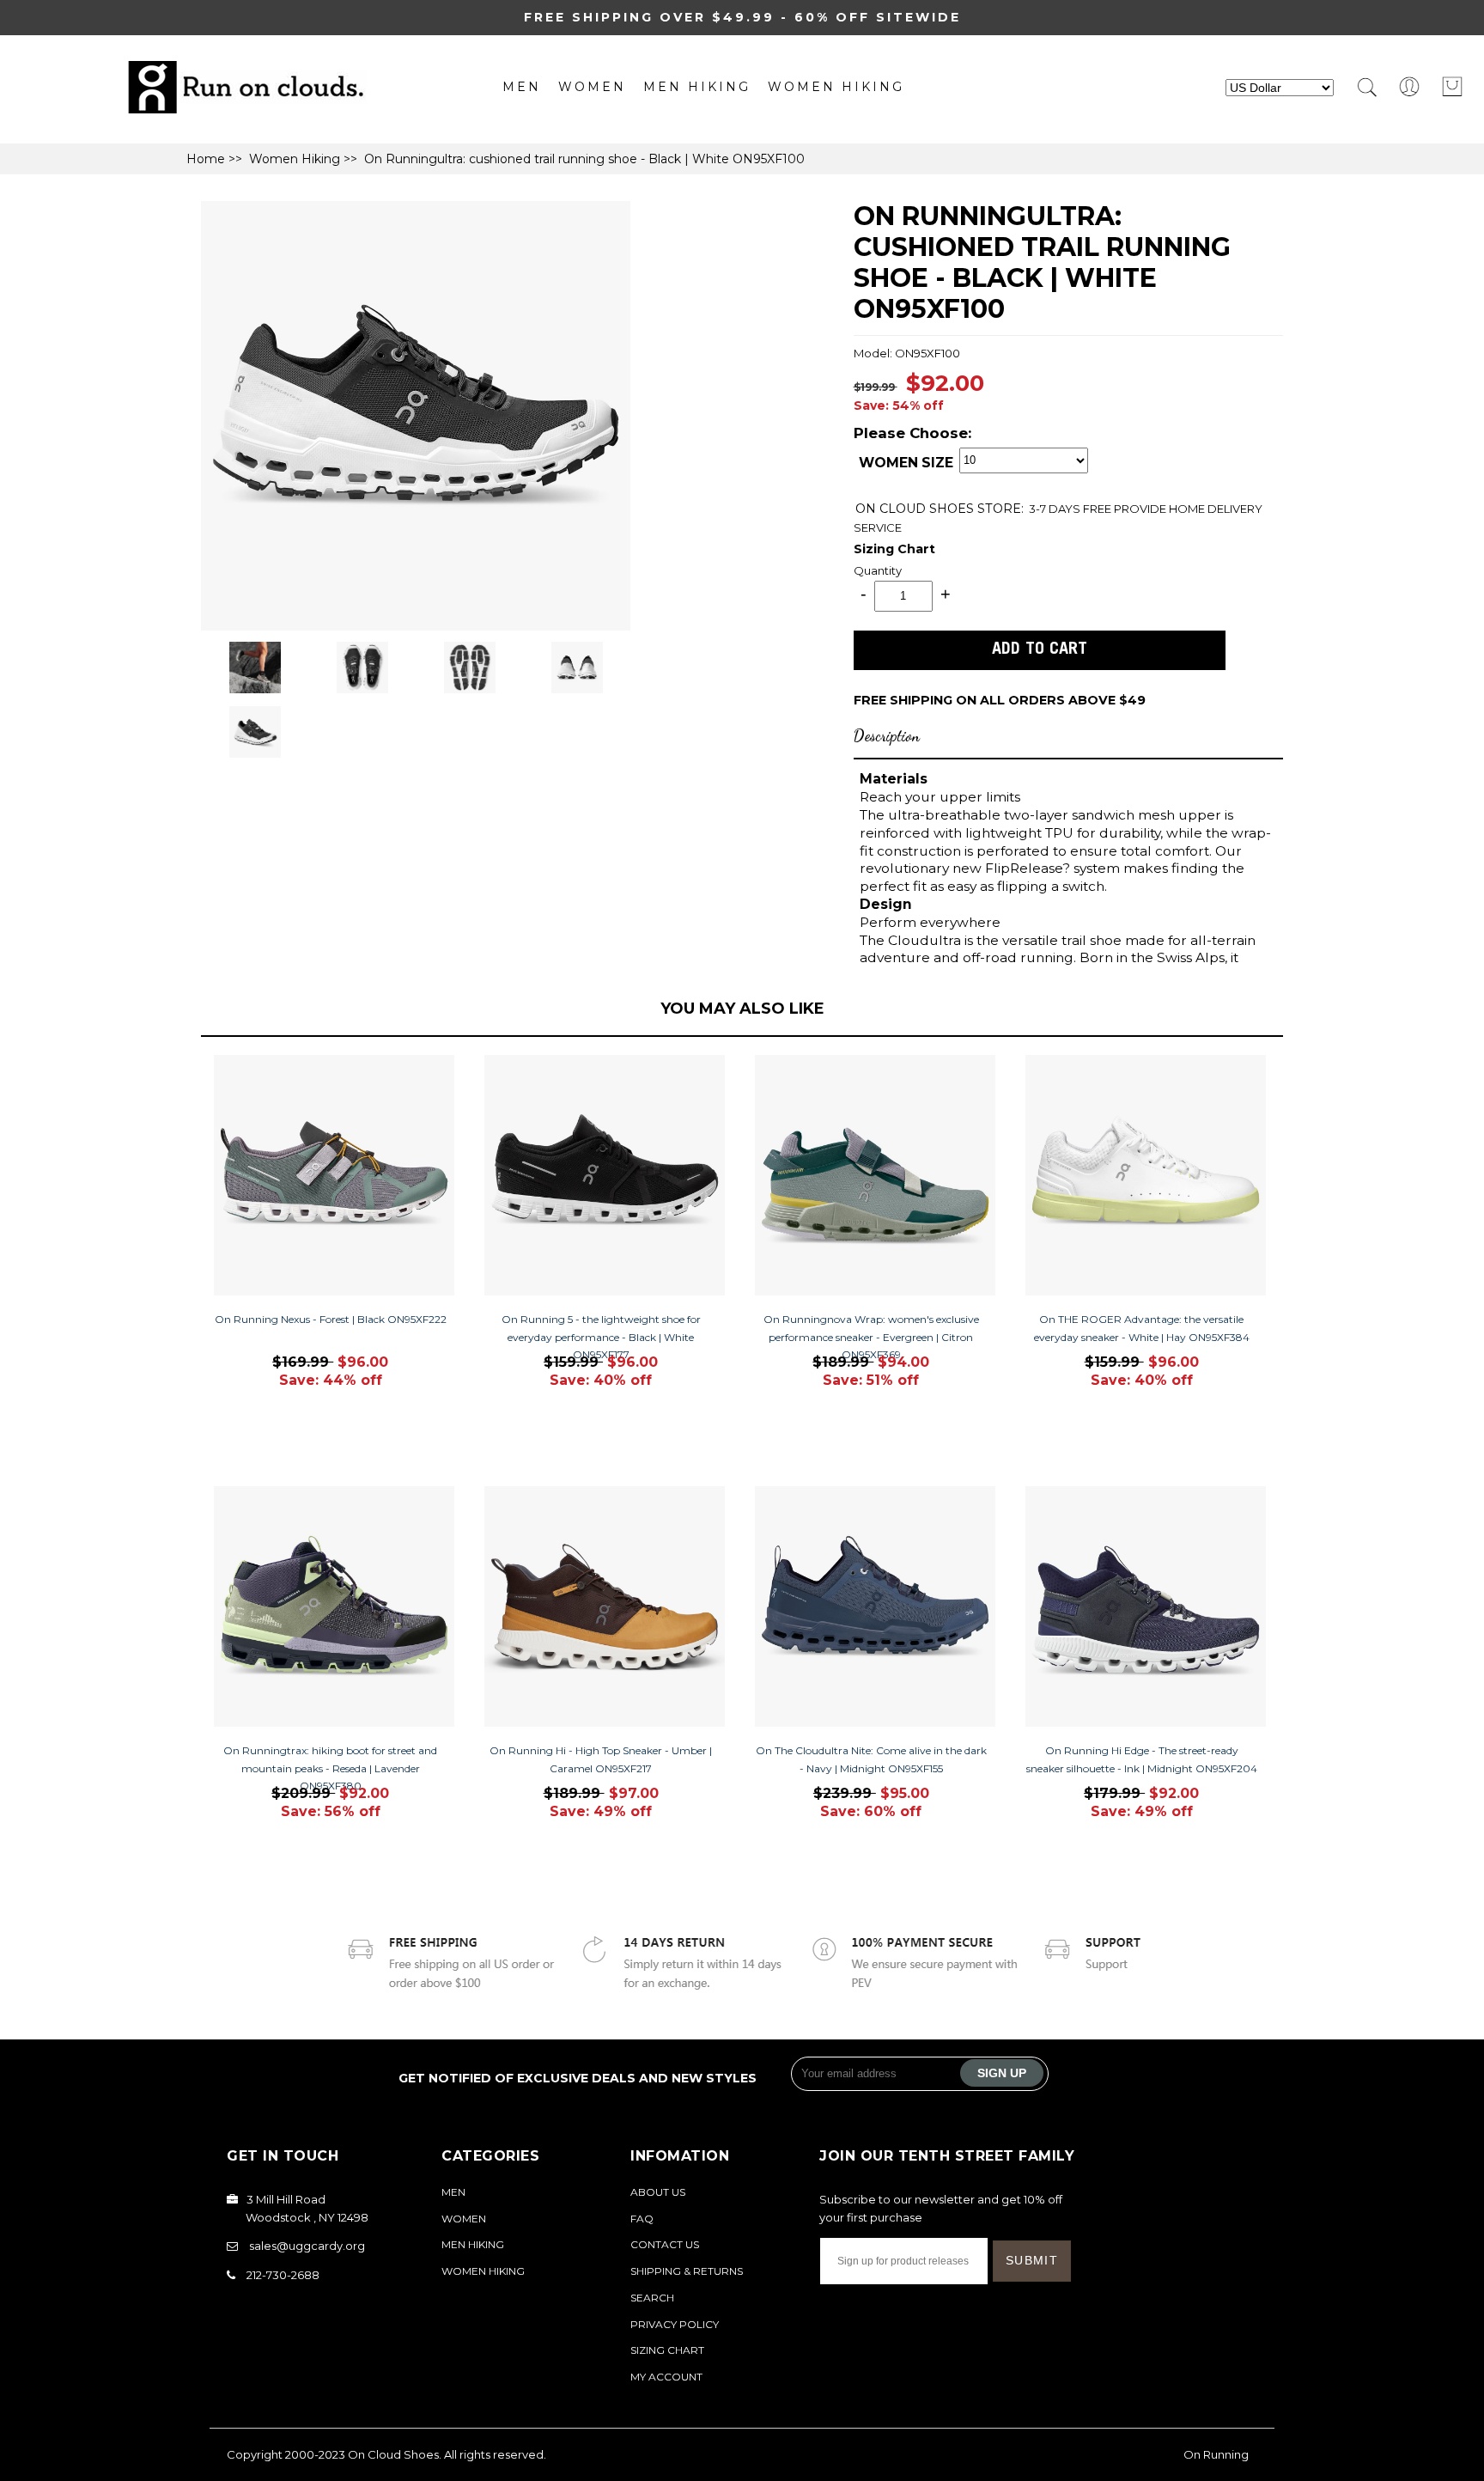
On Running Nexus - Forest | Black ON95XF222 (331, 1319)
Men (522, 87)
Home (206, 159)
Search (652, 2298)
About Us (658, 2192)
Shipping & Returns (687, 2271)
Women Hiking (836, 87)
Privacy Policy (675, 2324)
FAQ (642, 2219)
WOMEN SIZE (906, 463)
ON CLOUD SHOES (916, 509)
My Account (666, 2377)
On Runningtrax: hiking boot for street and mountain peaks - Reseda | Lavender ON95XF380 (330, 1768)
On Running (1216, 2454)
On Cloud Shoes (393, 2454)
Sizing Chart (894, 549)
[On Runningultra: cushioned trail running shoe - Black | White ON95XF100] (416, 626)
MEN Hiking (697, 87)
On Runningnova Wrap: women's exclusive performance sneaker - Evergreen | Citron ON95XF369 (871, 1337)
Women (592, 87)
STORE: (940, 509)
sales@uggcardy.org (307, 2246)
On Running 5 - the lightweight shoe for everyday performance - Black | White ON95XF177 (601, 1337)
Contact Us (665, 2244)
